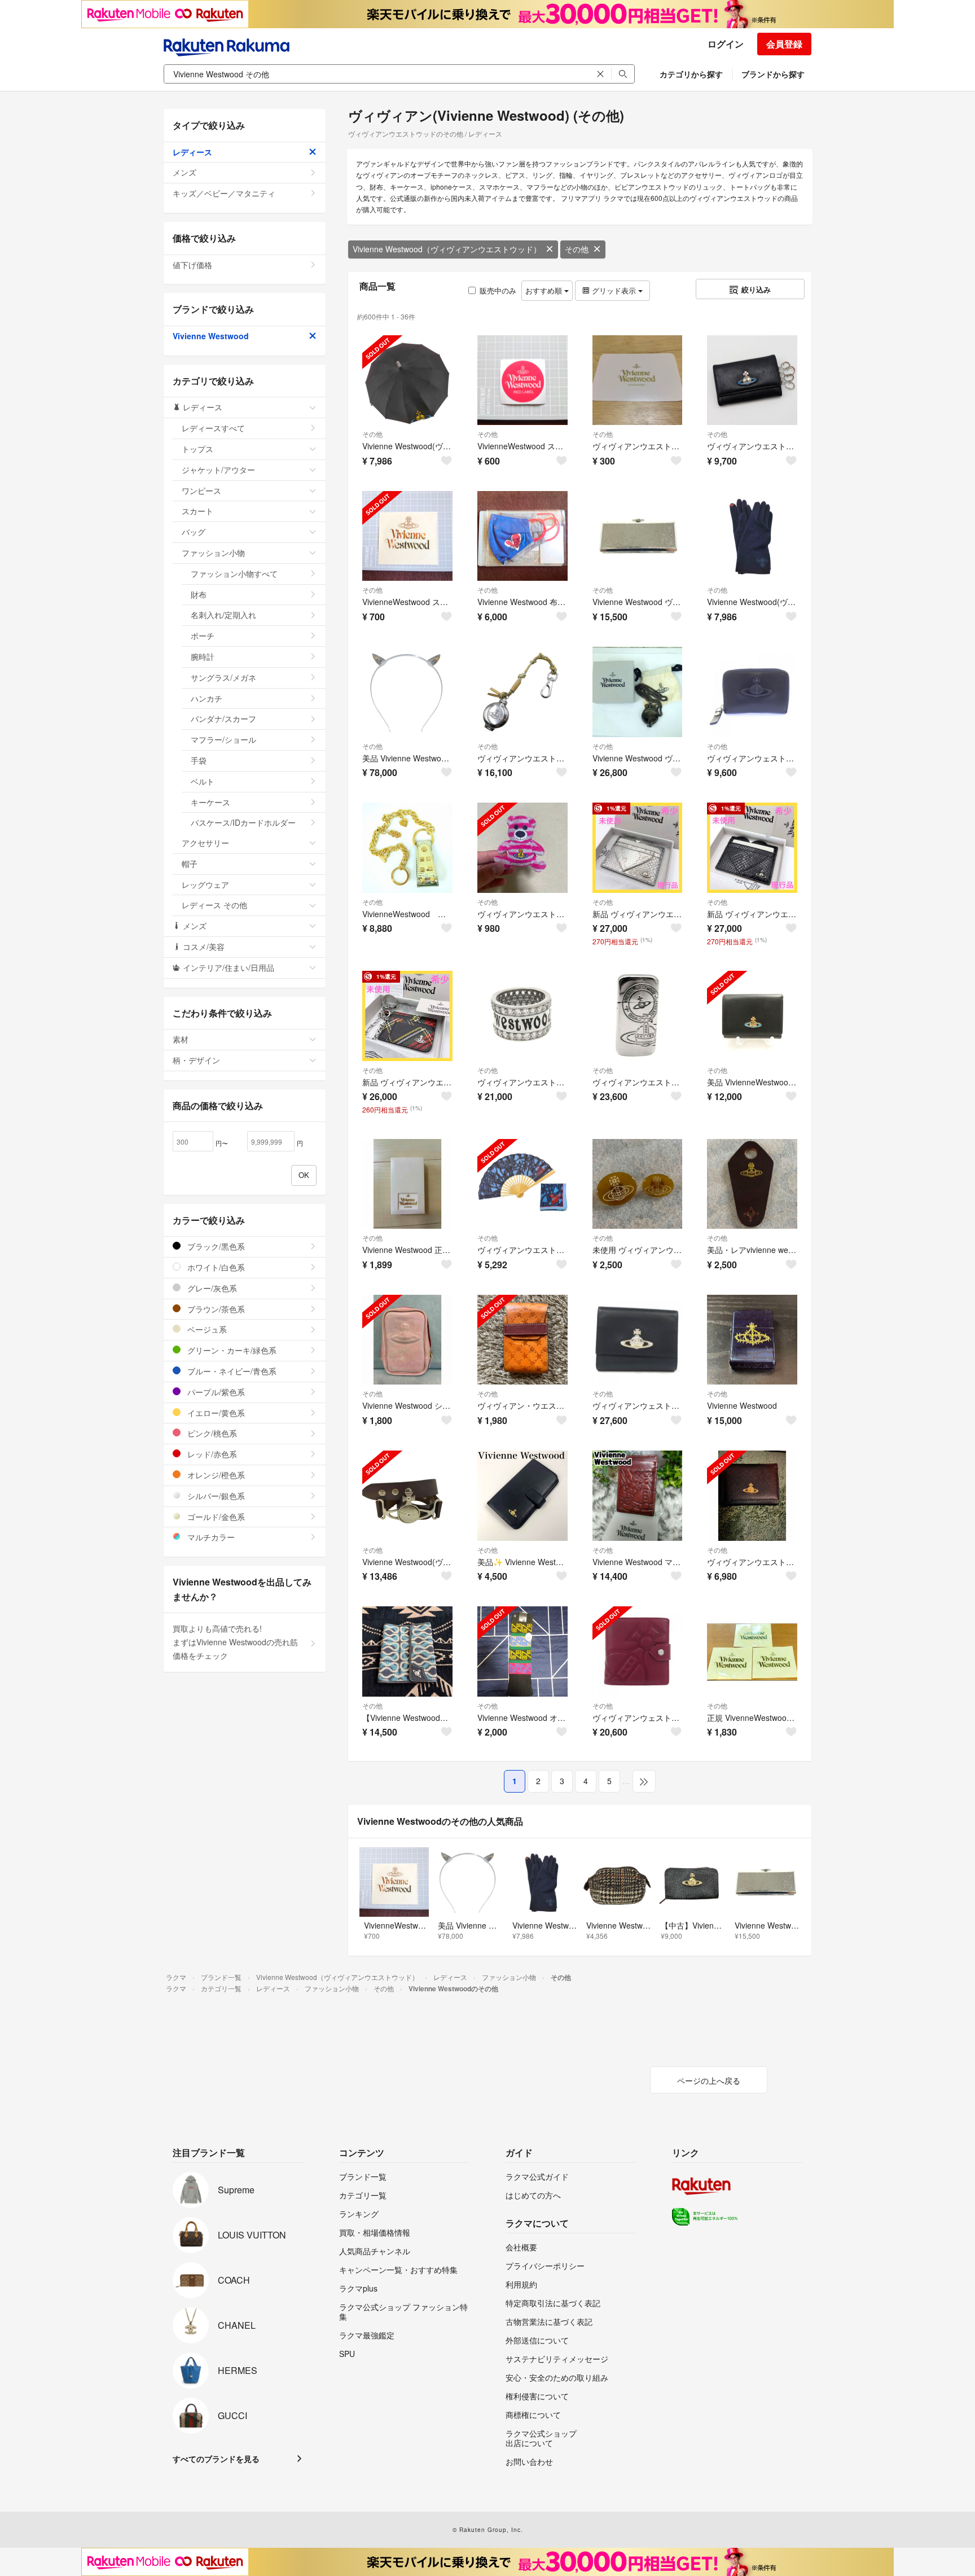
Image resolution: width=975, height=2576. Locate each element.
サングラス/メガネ (223, 677)
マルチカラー (210, 1537)
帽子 (190, 864)
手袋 (199, 760)
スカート (197, 511)
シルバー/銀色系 (215, 1496)
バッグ (194, 532)
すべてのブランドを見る (216, 2459)
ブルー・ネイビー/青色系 (231, 1371)
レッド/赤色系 (211, 1454)
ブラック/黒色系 (215, 1246)
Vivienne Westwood (211, 336)
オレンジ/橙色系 (215, 1475)
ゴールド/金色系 (215, 1517)
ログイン (726, 44)
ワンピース (201, 490)
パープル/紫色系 (215, 1392)
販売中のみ (498, 290)
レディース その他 (214, 905)
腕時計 (203, 656)
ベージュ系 (206, 1329)
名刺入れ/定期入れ (223, 615)
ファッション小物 (213, 553)
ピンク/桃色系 (211, 1433)
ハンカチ (207, 698)
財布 (199, 594)
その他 (577, 249)
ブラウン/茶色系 (215, 1309)
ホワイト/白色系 (215, 1267)
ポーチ (203, 636)
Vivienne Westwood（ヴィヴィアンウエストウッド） (447, 249)
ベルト (203, 781)
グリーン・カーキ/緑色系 (231, 1350)
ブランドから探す (773, 74)
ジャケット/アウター (218, 470)
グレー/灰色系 (211, 1288)
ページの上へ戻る (709, 2080)
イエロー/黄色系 (215, 1413)
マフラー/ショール (223, 739)
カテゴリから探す (691, 74)
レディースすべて (213, 428)
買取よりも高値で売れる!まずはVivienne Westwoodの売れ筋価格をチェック (235, 1642)
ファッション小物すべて (234, 573)
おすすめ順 (545, 290)
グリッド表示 (614, 290)
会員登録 (784, 44)
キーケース (210, 802)
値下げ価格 (192, 265)
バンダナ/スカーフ (223, 719)
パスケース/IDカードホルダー (243, 822)
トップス (197, 449)
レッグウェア (205, 884)
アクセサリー (205, 843)
